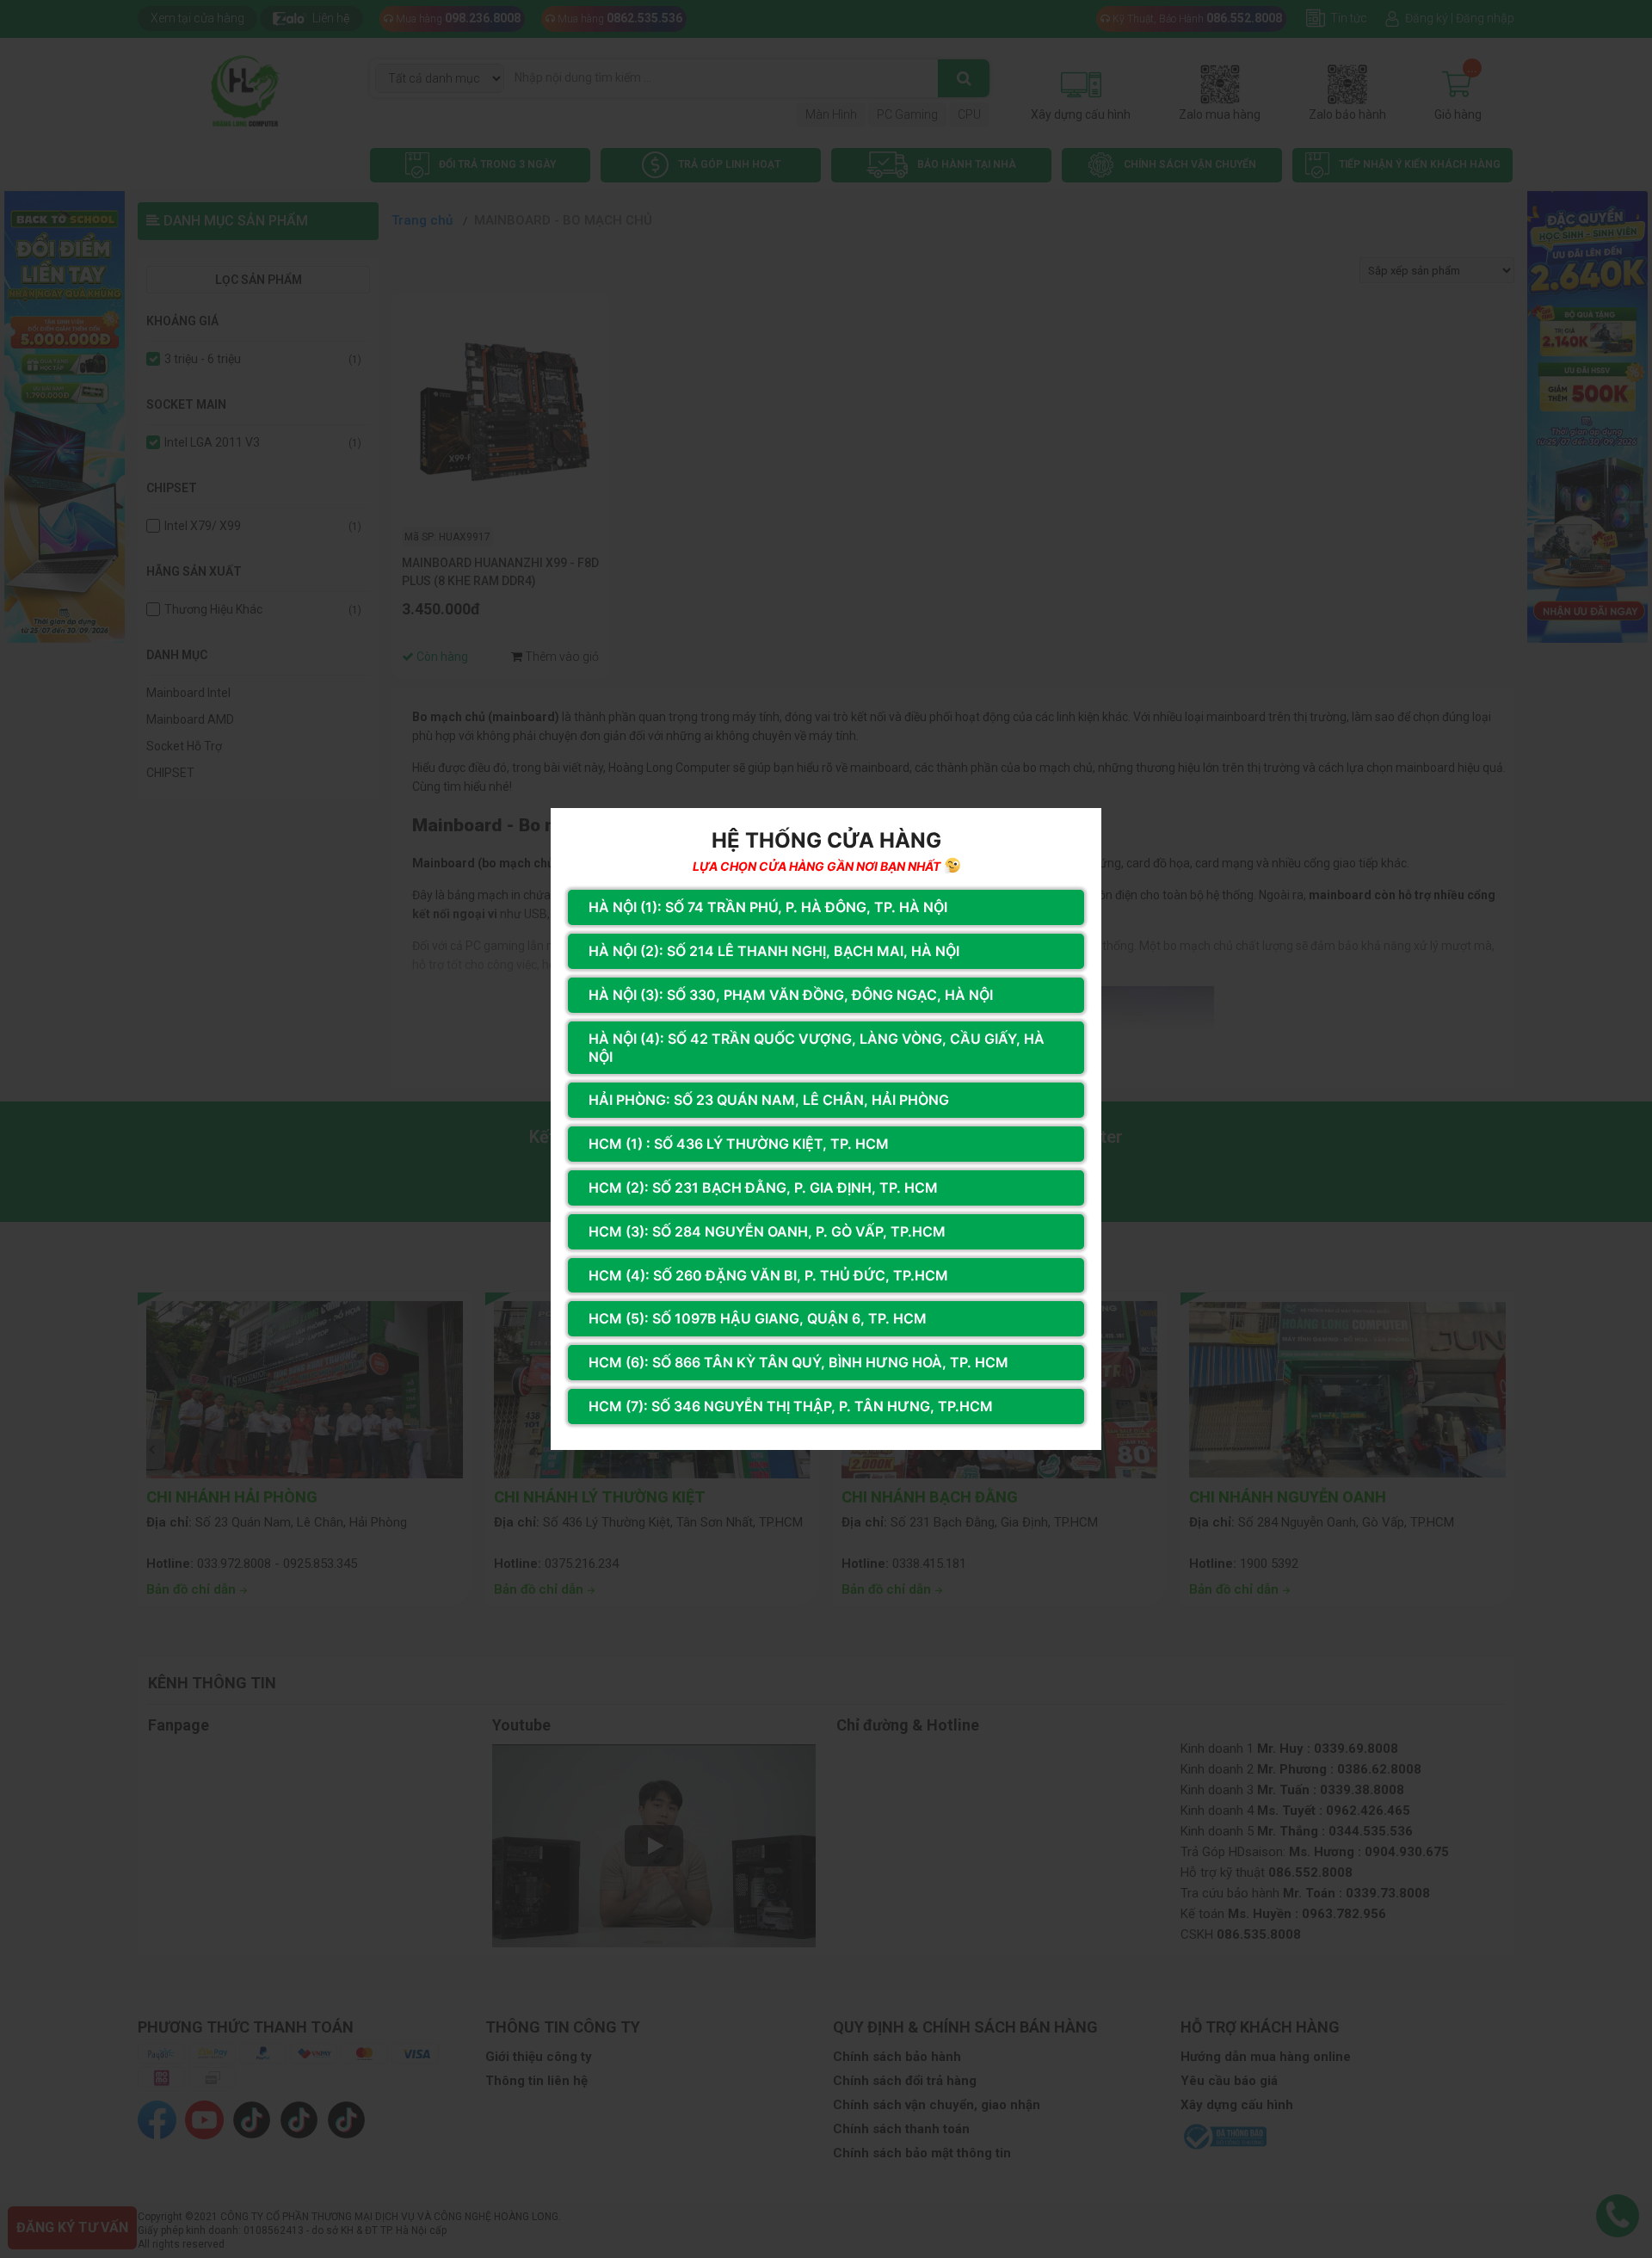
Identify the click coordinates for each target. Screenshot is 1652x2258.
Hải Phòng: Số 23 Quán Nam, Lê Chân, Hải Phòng (769, 1100)
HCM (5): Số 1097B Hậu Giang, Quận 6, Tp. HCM (758, 1318)
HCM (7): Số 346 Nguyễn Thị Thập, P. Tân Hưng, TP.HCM (791, 1406)
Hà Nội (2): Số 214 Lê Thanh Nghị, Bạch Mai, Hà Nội (774, 951)
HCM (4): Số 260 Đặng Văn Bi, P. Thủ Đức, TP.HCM (768, 1275)
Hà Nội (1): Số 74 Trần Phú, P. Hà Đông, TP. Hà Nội (768, 907)
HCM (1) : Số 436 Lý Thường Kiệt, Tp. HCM (739, 1144)
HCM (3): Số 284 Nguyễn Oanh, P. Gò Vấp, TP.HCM (767, 1231)
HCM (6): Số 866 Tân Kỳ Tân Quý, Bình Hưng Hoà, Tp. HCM (798, 1362)
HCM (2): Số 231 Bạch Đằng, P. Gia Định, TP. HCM (763, 1188)
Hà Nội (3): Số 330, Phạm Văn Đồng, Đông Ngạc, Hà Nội (791, 995)
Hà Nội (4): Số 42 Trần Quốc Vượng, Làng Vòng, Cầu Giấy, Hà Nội (817, 1048)
